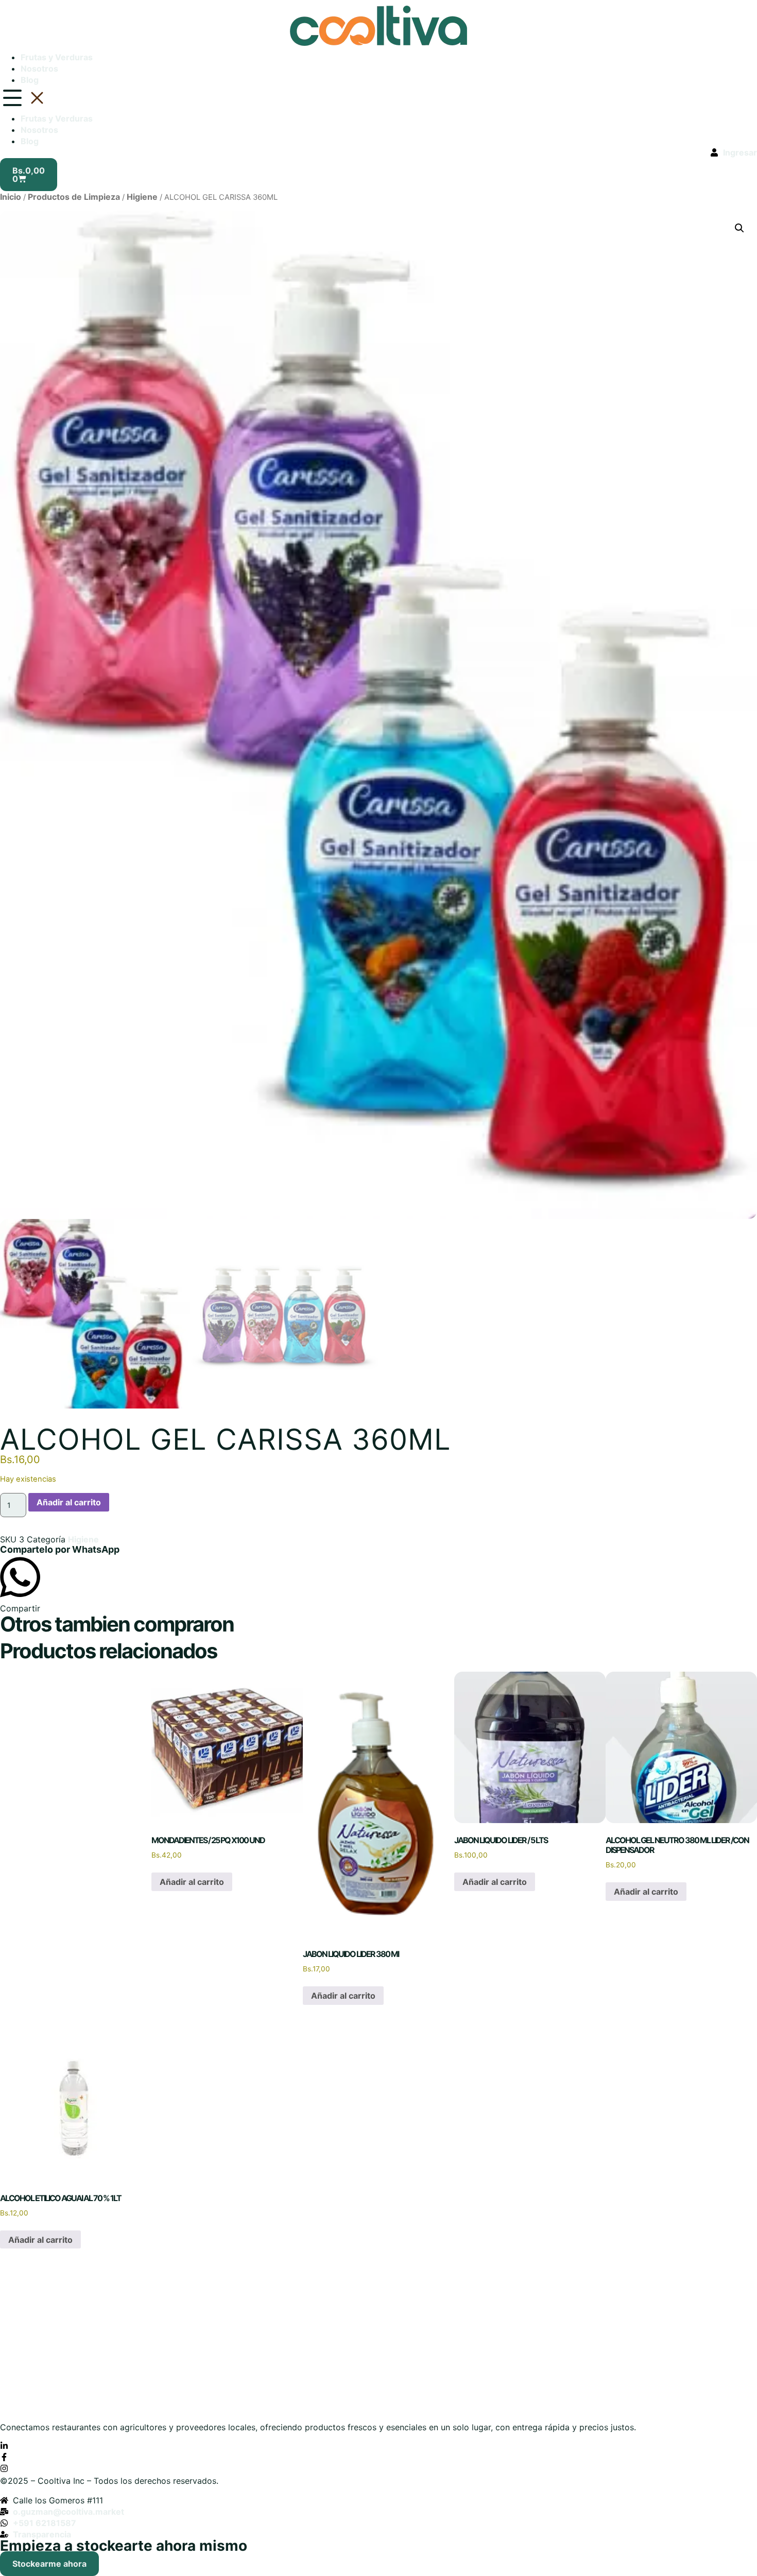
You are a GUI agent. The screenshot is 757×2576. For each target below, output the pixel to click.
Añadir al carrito (69, 1502)
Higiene (142, 197)
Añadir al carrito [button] (192, 1882)
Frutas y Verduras (57, 57)
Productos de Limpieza (74, 197)
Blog (30, 80)
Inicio (11, 197)
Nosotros (39, 68)
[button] (378, 99)
